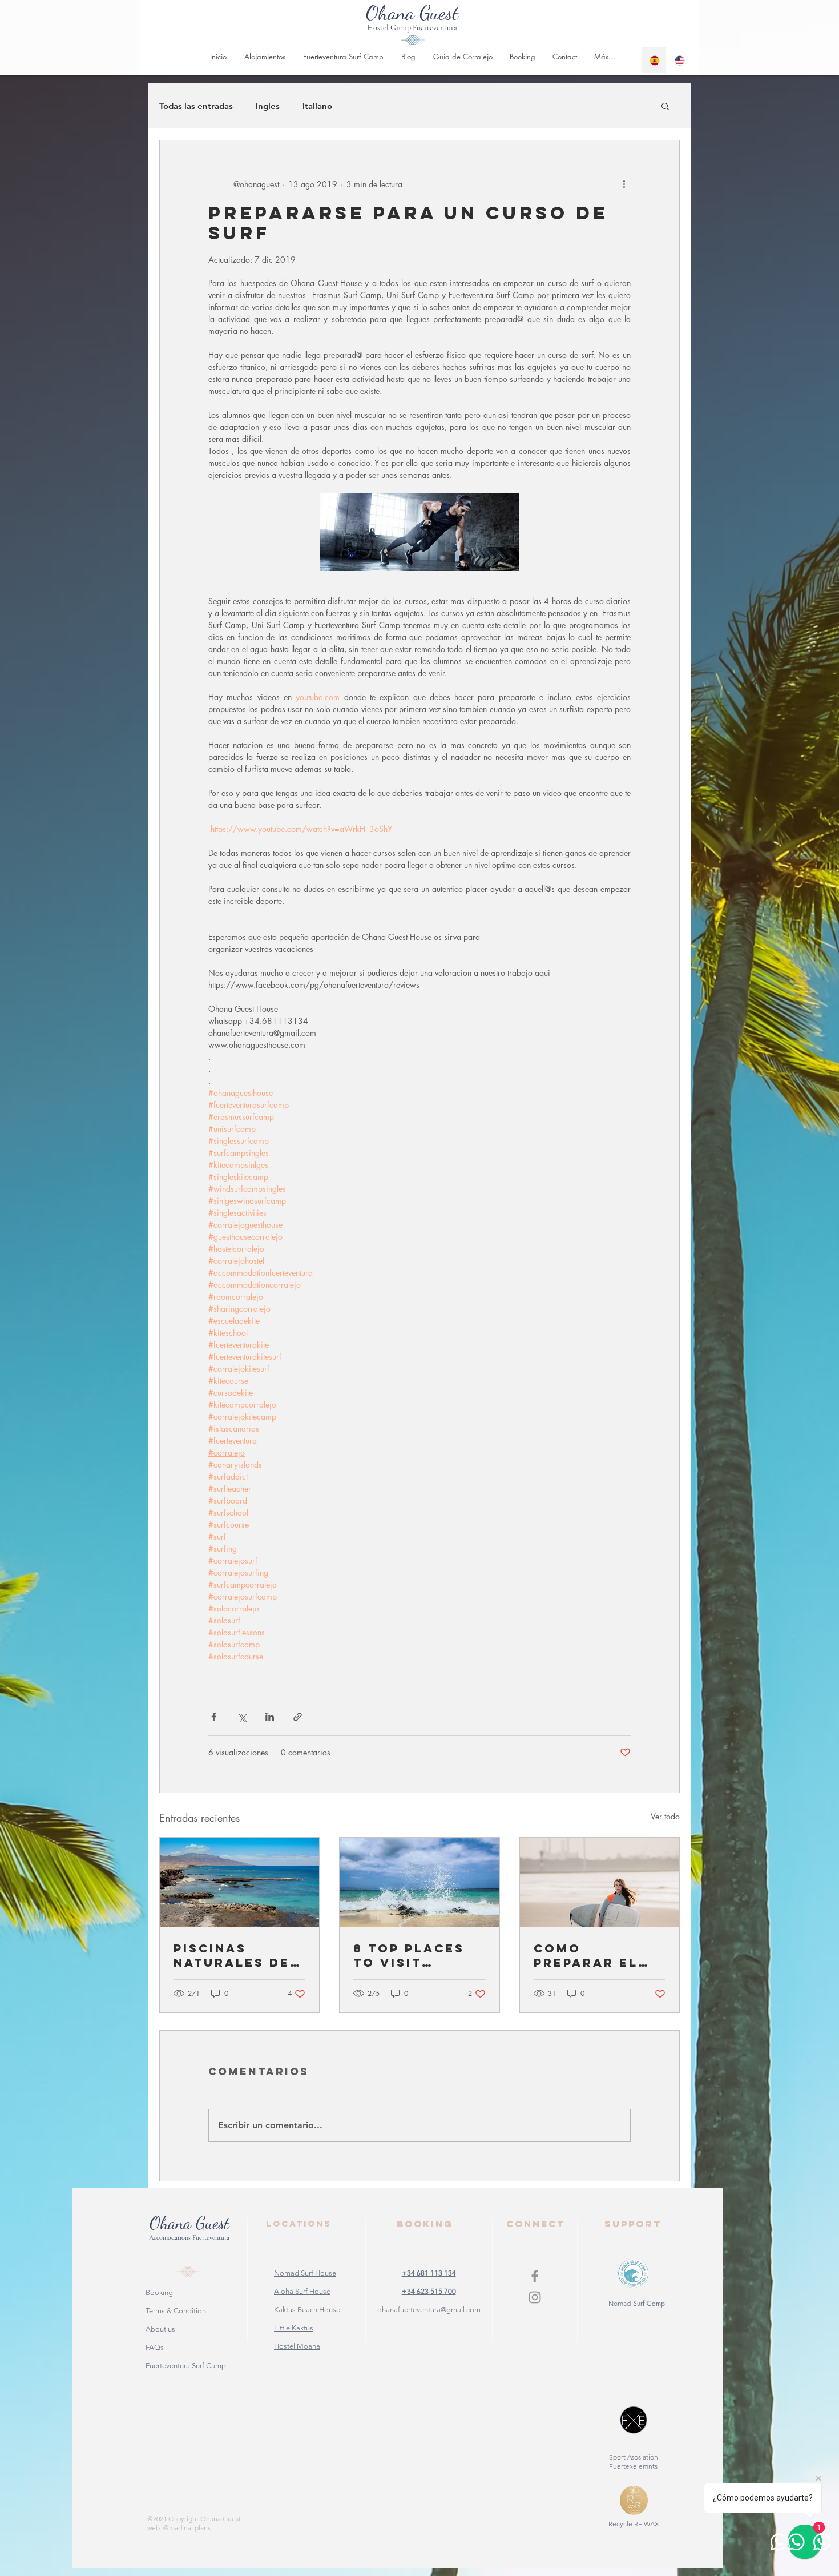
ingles (268, 106)
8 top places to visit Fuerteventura (414, 1955)
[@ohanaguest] (535, 2297)
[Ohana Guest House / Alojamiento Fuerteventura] (535, 2276)
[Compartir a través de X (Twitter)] (242, 1717)
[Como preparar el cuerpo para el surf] (600, 1882)
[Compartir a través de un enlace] (298, 1717)
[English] (679, 60)
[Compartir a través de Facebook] (214, 1717)
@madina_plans (187, 2528)
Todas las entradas (196, 106)
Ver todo (665, 1816)
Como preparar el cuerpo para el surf (588, 1955)
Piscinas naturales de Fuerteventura (234, 1955)
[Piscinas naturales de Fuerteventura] (239, 1882)
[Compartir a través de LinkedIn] (270, 1717)
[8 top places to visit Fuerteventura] (419, 1882)
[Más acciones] (624, 184)
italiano (317, 106)
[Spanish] (654, 60)
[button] (665, 106)
